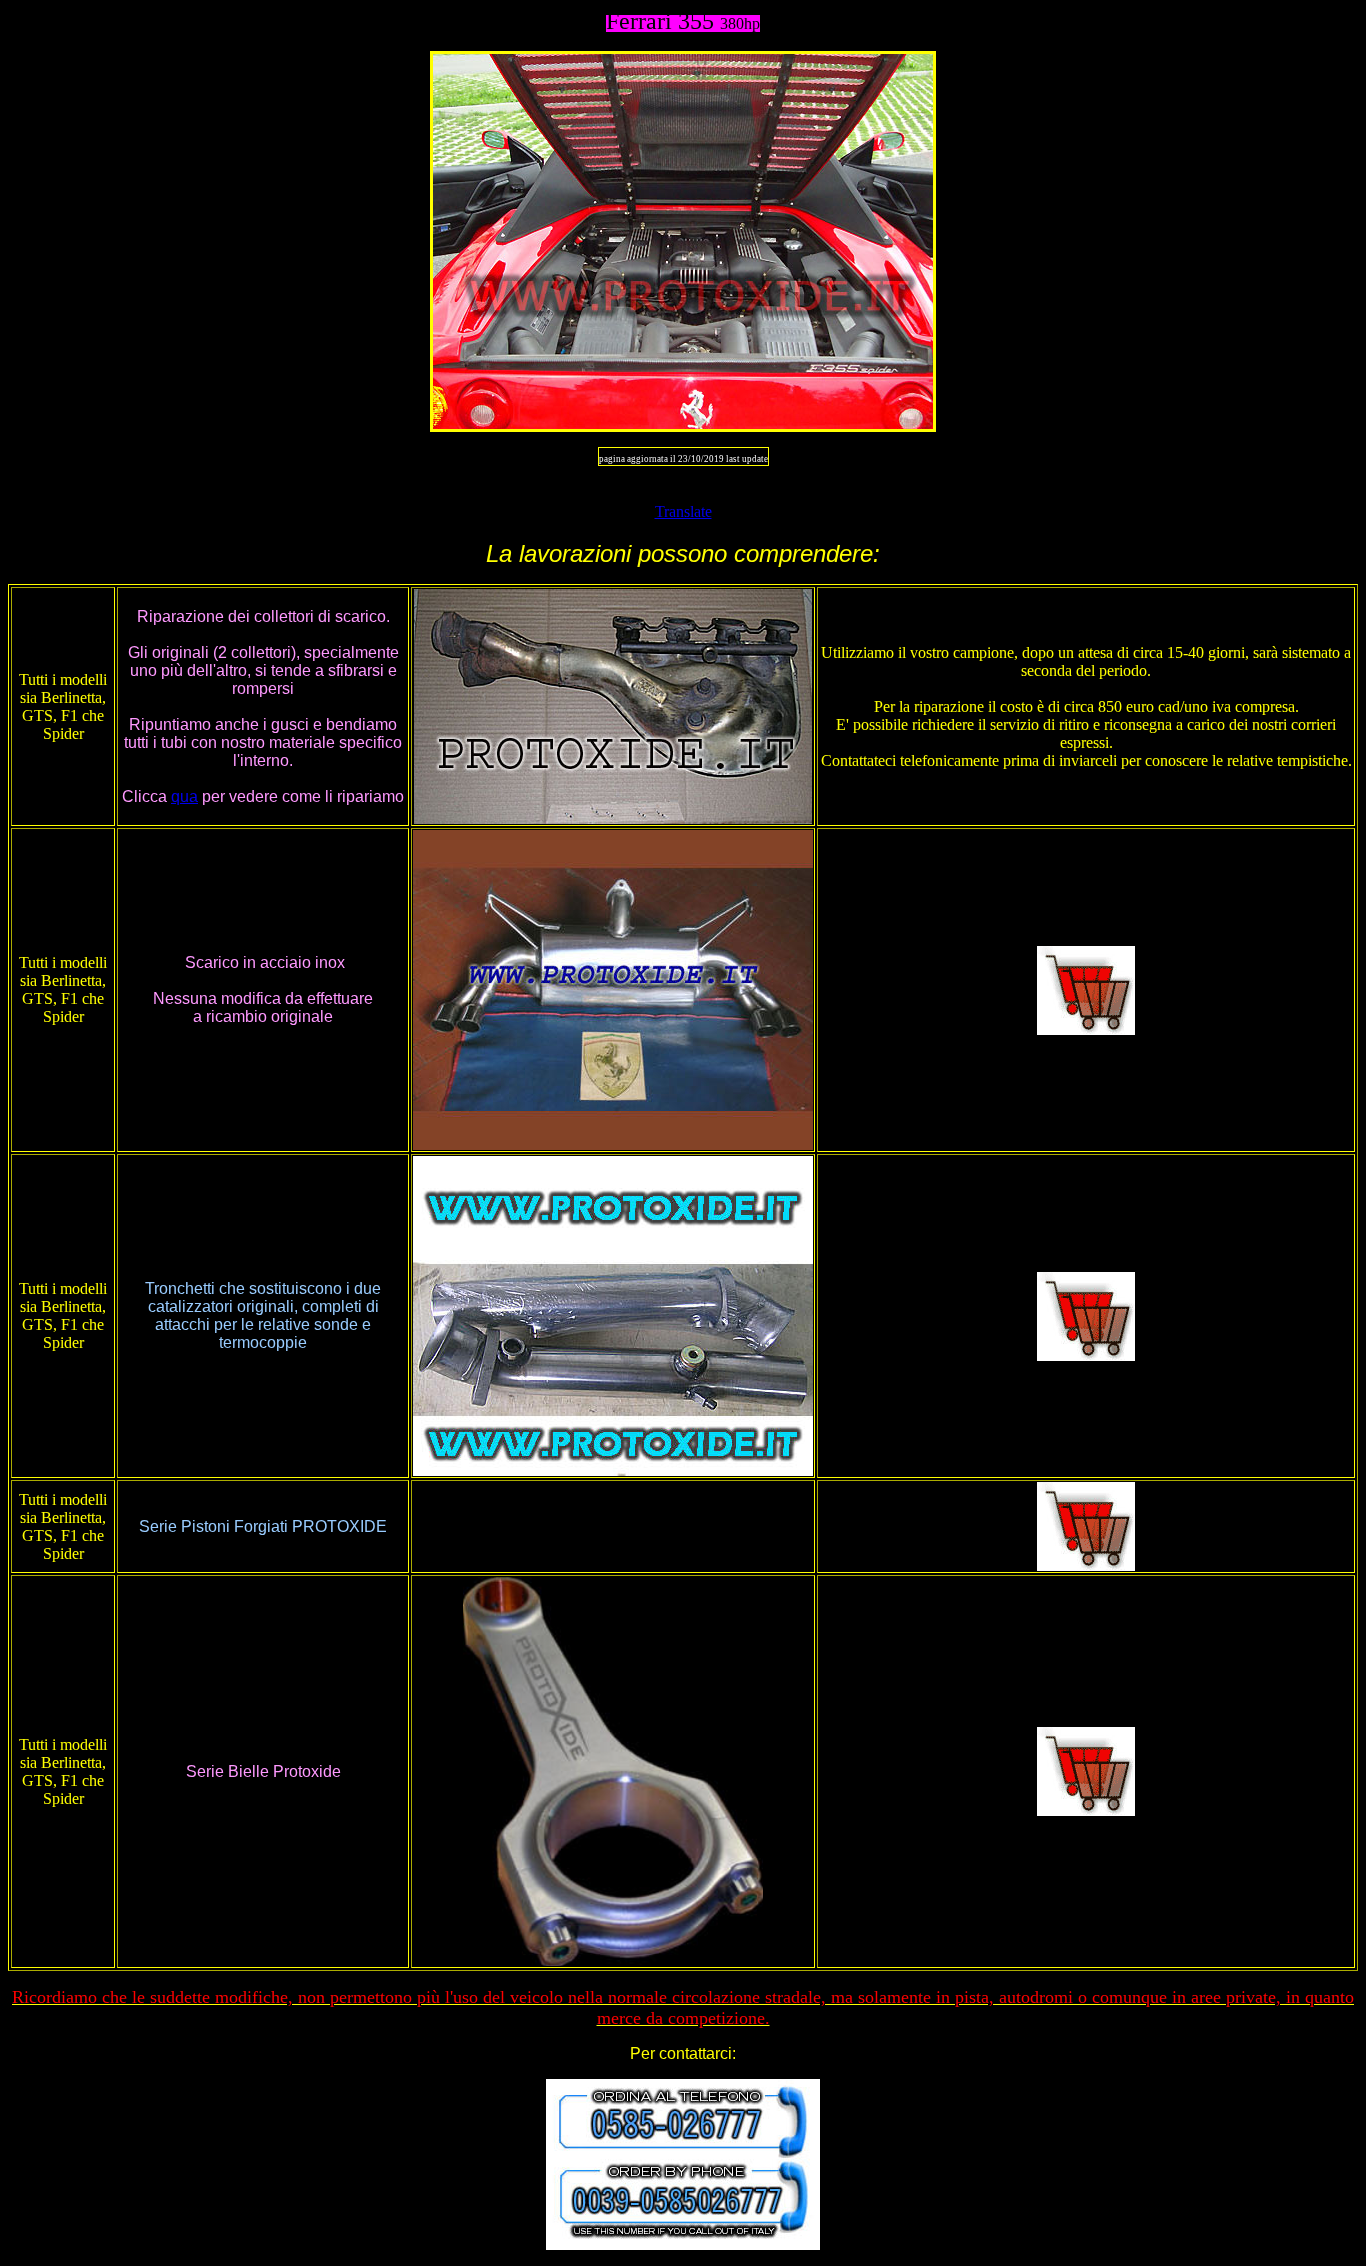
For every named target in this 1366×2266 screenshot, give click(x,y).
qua (184, 796)
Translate (683, 511)
